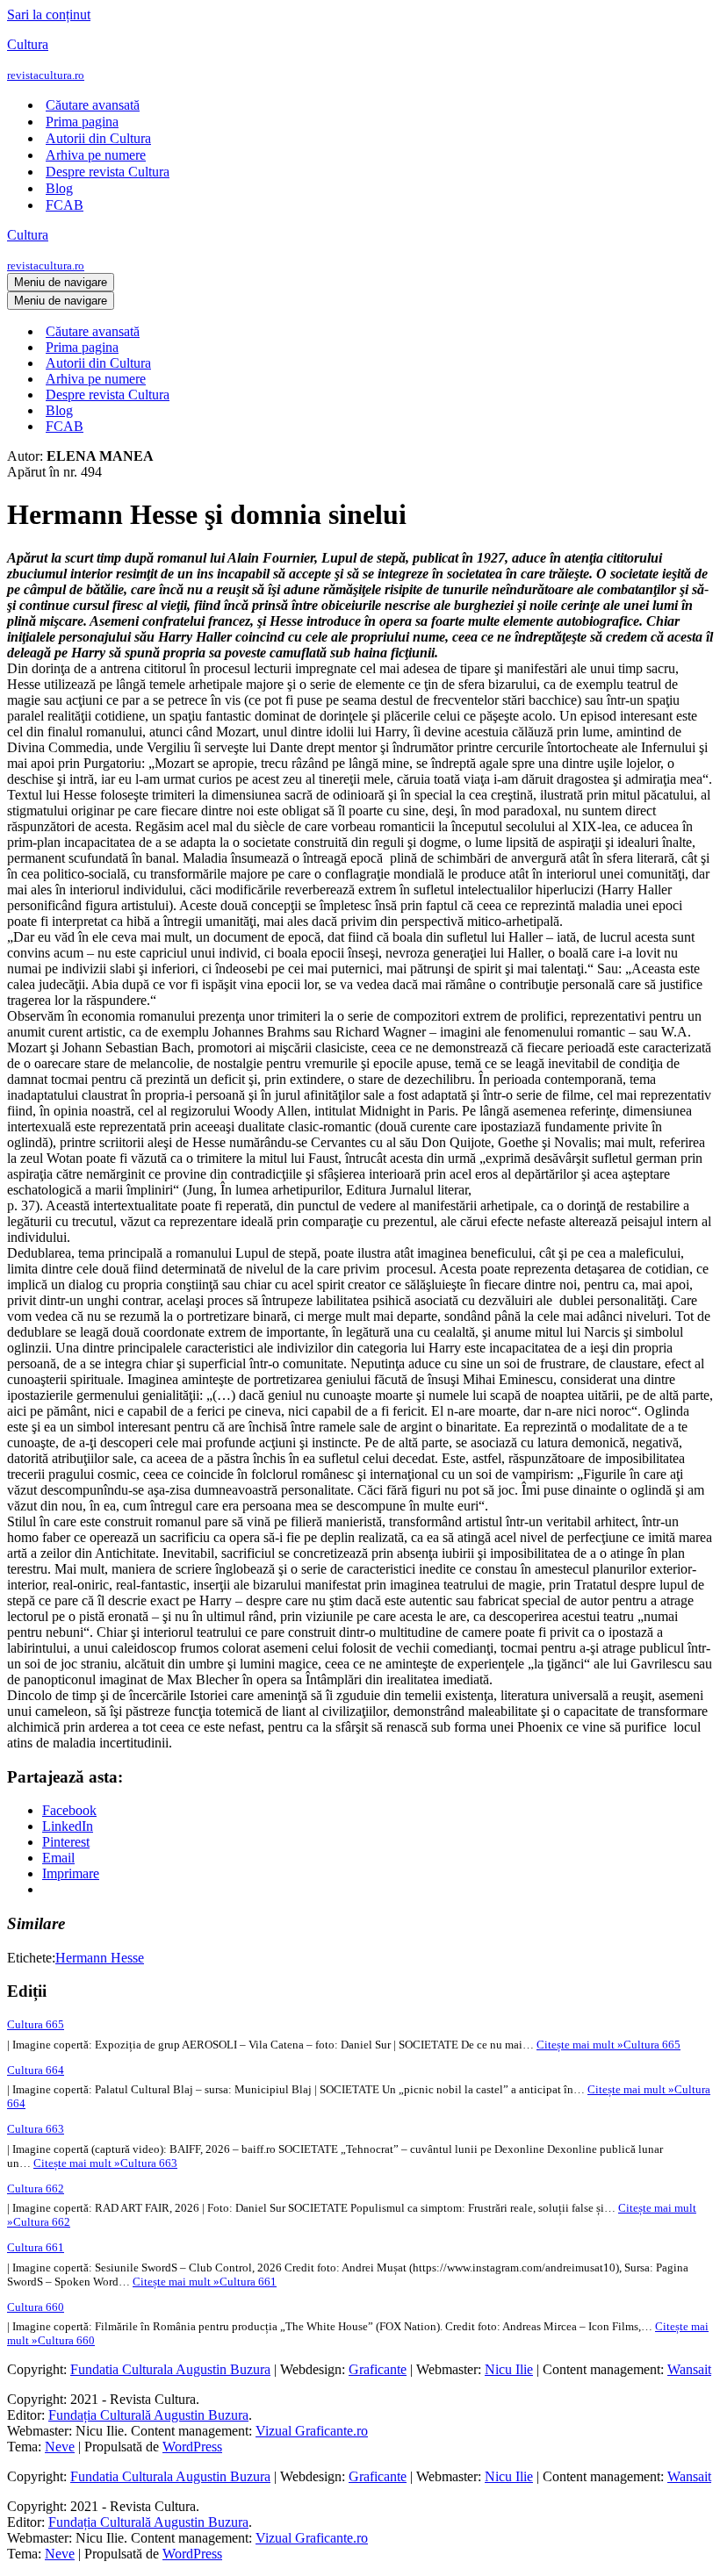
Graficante (378, 2369)
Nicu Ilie (509, 2369)
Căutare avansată (93, 105)
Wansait (689, 2369)
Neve (60, 2447)
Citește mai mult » (608, 2045)
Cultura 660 (36, 2307)
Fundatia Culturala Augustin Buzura (170, 2369)
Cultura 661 (36, 2247)
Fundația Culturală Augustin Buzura (148, 2415)
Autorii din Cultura (98, 138)
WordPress (192, 2447)
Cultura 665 (36, 2024)
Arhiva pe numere (96, 155)
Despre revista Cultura (108, 172)
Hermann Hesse (100, 1958)
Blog (59, 188)
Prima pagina (82, 122)
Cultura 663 (36, 2129)
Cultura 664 (36, 2070)
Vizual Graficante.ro (312, 2431)
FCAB (65, 205)
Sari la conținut (49, 14)
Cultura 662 (36, 2189)
